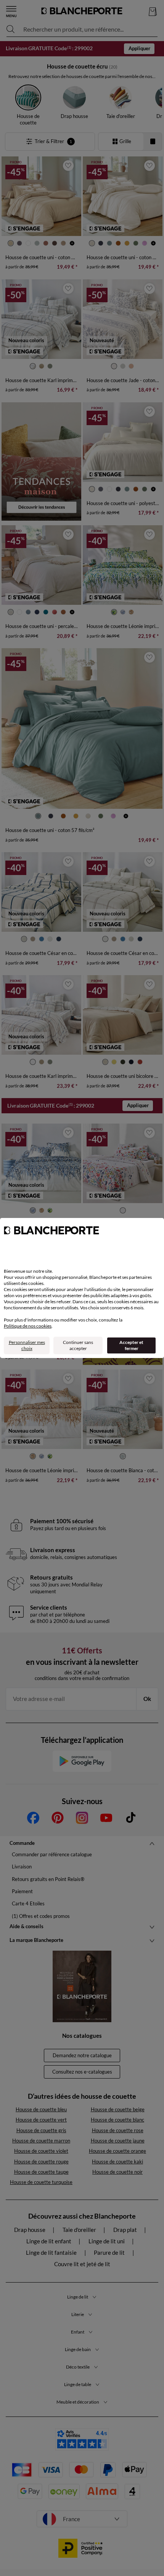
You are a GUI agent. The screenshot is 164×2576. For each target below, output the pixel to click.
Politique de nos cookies (28, 1326)
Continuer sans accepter (78, 1345)
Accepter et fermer (131, 1345)
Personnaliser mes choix (27, 1345)
